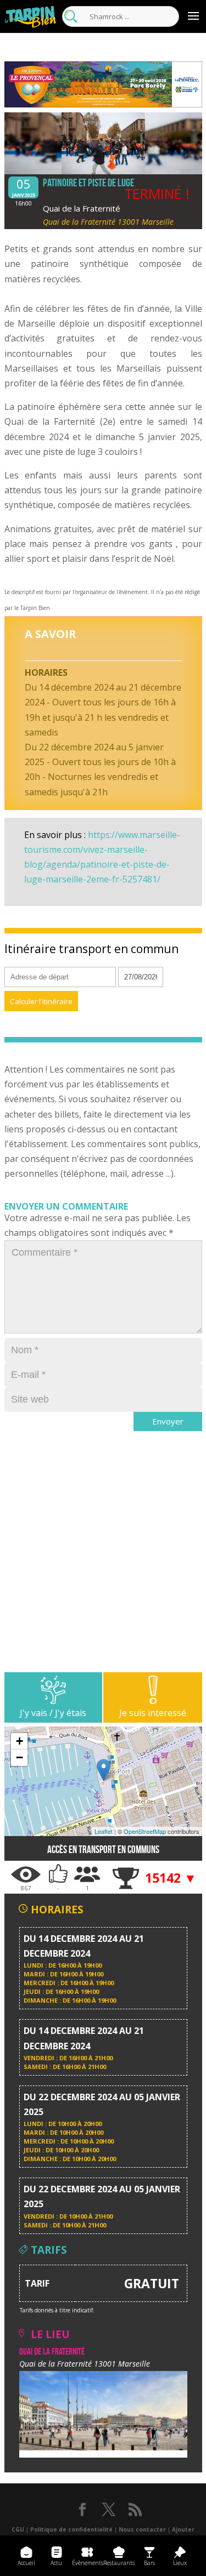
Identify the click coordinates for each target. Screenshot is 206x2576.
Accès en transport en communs (103, 1850)
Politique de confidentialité (71, 2529)
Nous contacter (142, 2529)
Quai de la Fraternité (82, 208)
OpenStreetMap (145, 1831)
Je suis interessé (153, 1713)
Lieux (180, 2563)
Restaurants (119, 2563)
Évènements (88, 2563)
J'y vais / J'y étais (53, 1713)
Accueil (26, 2563)
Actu (56, 2563)
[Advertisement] (103, 1569)
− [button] (20, 1757)
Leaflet (104, 1831)
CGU (18, 2529)
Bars (149, 2563)
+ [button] (20, 1741)
